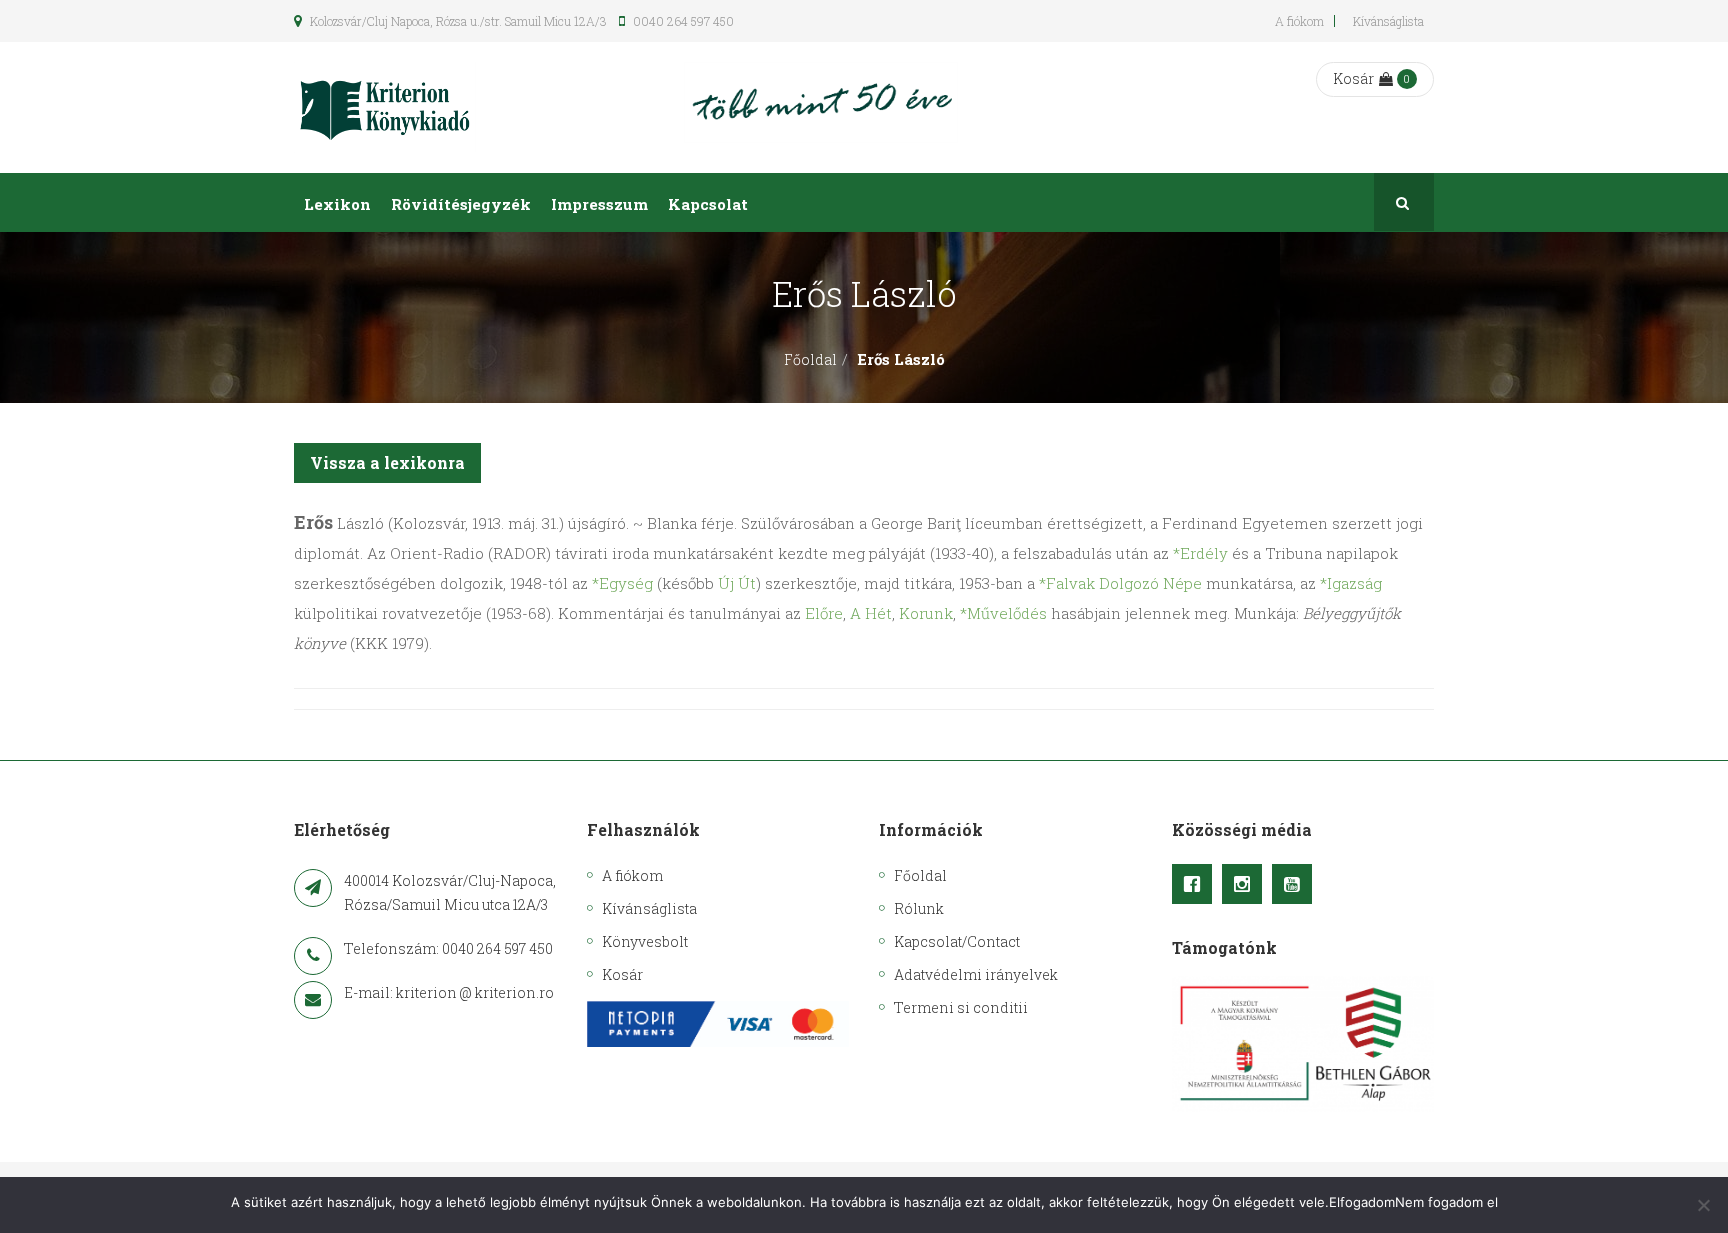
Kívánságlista (1388, 21)
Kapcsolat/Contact (957, 941)
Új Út (737, 583)
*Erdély (1200, 553)
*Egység (622, 583)
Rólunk (919, 908)
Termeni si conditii (961, 1007)
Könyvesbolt (645, 941)
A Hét (871, 613)
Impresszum (599, 204)
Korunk (926, 613)
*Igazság (1351, 583)
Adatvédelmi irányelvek (976, 974)
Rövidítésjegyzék (461, 204)
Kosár (1353, 78)
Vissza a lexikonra (387, 462)
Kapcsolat (708, 204)
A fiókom (1299, 21)
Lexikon (337, 204)
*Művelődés (1003, 613)
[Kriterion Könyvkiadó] (385, 107)
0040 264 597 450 (682, 21)
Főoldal (810, 359)
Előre (824, 613)
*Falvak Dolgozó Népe (1120, 583)
